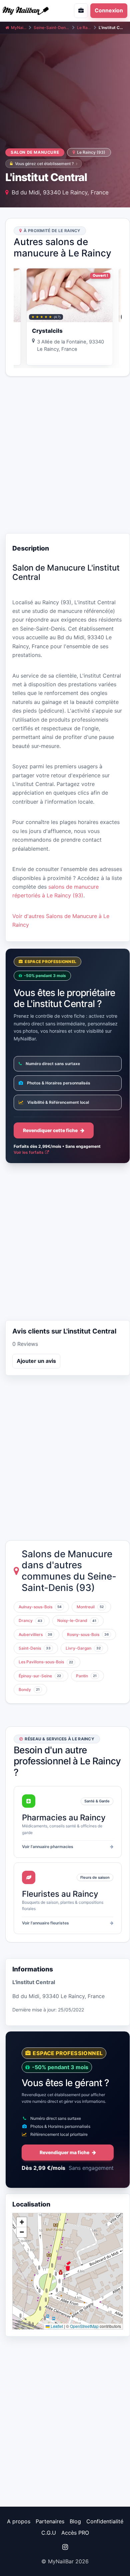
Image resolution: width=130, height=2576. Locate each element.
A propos (19, 2521)
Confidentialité (105, 2521)
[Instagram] (65, 2547)
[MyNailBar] (31, 11)
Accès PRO (75, 2533)
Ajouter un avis (36, 1361)
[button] (68, 2266)
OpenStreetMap (84, 2326)
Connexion (109, 10)
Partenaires (50, 2521)
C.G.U (49, 2533)
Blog (75, 2521)
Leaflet (56, 2326)
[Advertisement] (65, 455)
